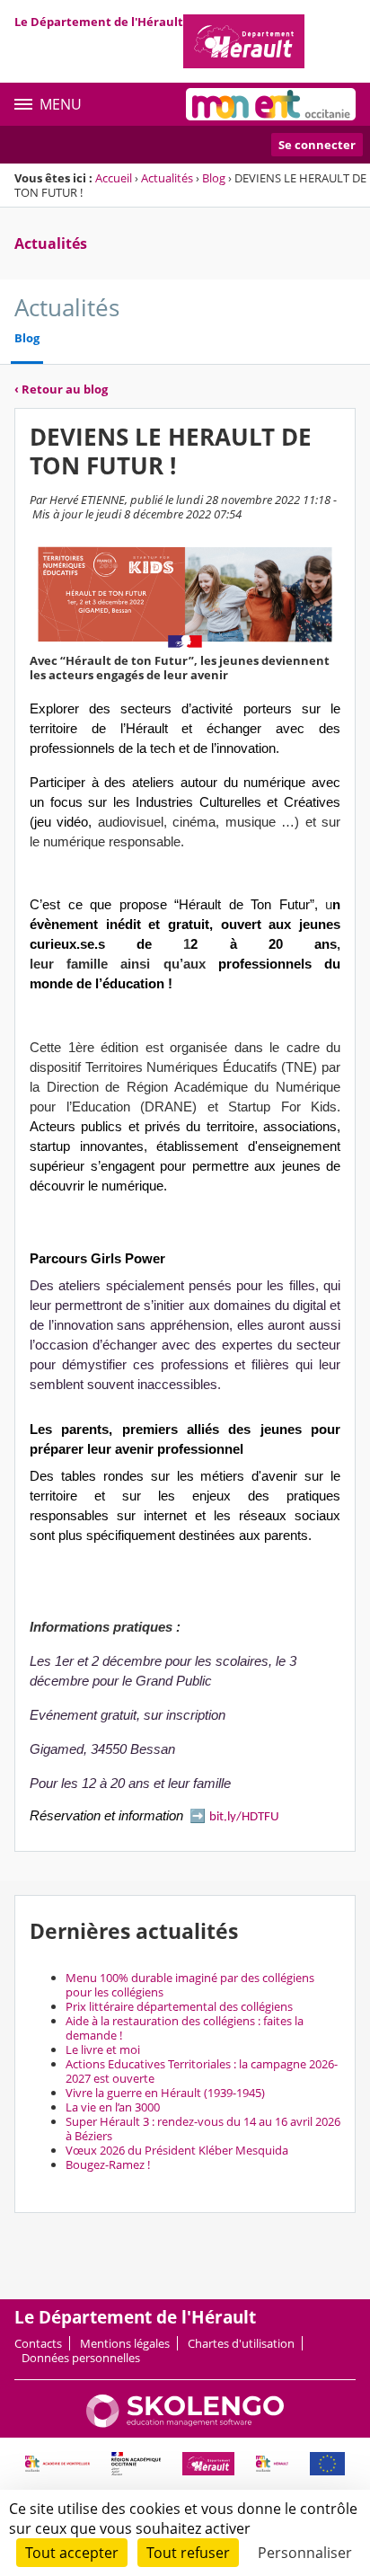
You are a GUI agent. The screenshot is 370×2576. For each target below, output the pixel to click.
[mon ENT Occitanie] (271, 104)
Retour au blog (61, 389)
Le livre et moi (103, 2049)
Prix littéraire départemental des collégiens (179, 2006)
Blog (214, 178)
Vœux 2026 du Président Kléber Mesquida (177, 2150)
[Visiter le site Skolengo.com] (185, 2423)
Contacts (38, 2343)
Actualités (167, 178)
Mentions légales (125, 2343)
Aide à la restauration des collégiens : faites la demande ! (185, 2028)
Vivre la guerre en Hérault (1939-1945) (165, 2093)
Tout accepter (72, 2553)
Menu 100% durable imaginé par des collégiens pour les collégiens (190, 1985)
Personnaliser (305, 2553)
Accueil (114, 178)
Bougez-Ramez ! (108, 2164)
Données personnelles (81, 2358)
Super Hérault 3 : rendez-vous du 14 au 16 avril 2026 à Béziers (203, 2129)
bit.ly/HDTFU (244, 1817)
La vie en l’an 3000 (113, 2107)
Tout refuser (188, 2553)
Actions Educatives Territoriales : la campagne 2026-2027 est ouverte (202, 2071)
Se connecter (317, 145)
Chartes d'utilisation (241, 2343)
